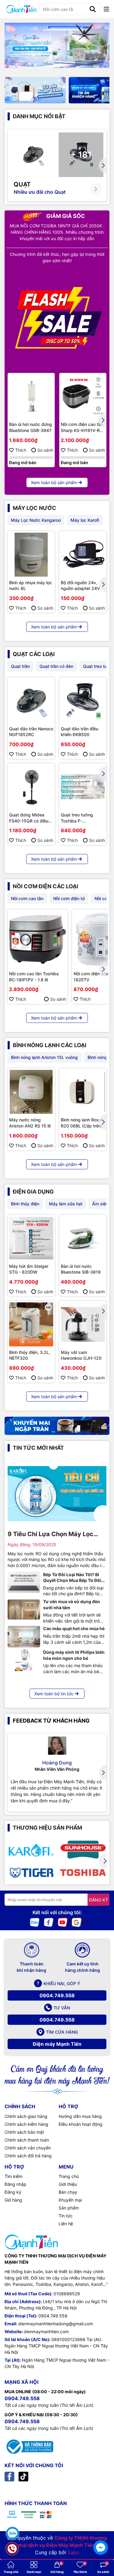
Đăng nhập (16, 2184)
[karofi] (31, 1850)
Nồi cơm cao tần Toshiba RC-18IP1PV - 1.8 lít (34, 977)
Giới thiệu (68, 2184)
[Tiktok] (23, 2476)
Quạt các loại (34, 654)
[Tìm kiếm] (93, 9)
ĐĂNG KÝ (98, 1900)
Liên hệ (66, 2224)
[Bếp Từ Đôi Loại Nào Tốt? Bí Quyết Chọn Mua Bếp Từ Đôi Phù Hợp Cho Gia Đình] (24, 1583)
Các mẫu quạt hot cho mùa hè (74, 1628)
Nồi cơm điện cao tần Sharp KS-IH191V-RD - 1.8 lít (82, 427)
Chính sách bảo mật (24, 2132)
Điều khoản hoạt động (81, 2124)
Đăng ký (13, 2192)
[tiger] (31, 1872)
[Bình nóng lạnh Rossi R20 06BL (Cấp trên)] (83, 1092)
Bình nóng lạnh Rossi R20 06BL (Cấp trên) (82, 1123)
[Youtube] (63, 1922)
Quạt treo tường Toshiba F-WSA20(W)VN (77, 818)
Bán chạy (68, 2192)
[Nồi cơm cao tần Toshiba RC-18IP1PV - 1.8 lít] (38, 939)
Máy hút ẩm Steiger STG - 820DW (29, 1269)
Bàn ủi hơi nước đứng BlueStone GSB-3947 (31, 427)
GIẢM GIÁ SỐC (65, 216)
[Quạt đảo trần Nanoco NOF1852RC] (31, 701)
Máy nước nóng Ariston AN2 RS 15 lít (30, 1123)
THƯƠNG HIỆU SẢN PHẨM (47, 1828)
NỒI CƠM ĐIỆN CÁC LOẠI (45, 886)
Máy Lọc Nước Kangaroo (36, 520)
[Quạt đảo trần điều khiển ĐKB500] (83, 701)
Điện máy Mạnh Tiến (57, 2044)
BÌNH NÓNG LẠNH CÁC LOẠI (50, 1045)
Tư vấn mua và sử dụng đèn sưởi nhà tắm (72, 1605)
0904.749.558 (57, 1995)
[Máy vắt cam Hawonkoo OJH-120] (83, 1324)
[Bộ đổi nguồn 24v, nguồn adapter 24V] (83, 555)
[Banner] (35, 90)
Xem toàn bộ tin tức (54, 1694)
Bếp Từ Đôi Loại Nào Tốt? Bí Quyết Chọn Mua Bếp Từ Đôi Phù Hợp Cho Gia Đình (72, 1578)
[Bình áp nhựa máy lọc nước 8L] (31, 555)
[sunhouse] (83, 1850)
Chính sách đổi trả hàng (28, 2156)
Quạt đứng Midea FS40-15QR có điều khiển (29, 818)
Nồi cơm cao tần (27, 898)
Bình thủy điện (25, 1204)
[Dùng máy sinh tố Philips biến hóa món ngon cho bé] (24, 1660)
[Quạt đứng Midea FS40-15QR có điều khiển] (31, 787)
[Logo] (21, 9)
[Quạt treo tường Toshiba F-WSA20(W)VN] (83, 787)
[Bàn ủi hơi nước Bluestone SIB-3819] (83, 1238)
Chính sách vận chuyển (28, 2148)
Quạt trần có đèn (56, 666)
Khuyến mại (70, 2200)
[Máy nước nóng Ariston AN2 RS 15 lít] (31, 1092)
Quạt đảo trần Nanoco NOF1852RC (31, 732)
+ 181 (81, 155)
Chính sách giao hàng (26, 2116)
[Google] (77, 1922)
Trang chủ (69, 2176)
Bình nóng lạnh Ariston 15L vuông (44, 1057)
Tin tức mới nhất (38, 1448)
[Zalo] (35, 1922)
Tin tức (66, 2216)
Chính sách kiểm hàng (26, 2124)
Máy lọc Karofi (85, 520)
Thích (21, 450)
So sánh (45, 450)
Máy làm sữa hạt (66, 1204)
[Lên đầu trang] (101, 2531)
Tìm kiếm (14, 2176)
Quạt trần (20, 666)
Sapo (73, 2552)
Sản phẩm (69, 2208)
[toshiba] (83, 1872)
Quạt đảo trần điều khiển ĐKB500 (79, 732)
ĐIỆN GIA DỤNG (33, 1192)
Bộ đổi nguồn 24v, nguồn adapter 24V (80, 586)
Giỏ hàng (13, 2200)
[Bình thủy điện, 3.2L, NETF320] (31, 1324)
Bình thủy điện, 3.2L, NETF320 (30, 1355)
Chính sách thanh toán (27, 2140)
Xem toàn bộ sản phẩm (54, 482)
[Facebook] (49, 1922)
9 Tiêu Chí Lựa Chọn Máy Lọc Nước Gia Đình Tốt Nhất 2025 (51, 1534)
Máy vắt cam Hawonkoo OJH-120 (81, 1355)
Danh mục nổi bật (39, 116)
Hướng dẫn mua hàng (80, 2116)
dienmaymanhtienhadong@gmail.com (56, 2324)
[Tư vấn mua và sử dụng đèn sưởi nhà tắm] (24, 1610)
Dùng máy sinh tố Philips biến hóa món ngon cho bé (74, 1655)
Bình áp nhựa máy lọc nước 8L (31, 586)
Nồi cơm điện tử (69, 898)
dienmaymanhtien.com (46, 2331)
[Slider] (57, 45)
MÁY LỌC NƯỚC (35, 508)
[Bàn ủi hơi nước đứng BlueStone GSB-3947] (31, 396)
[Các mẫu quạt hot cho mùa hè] (24, 1636)
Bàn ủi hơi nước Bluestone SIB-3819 (81, 1269)
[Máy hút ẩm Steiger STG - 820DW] (31, 1238)
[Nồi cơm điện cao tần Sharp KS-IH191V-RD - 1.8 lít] (83, 396)
